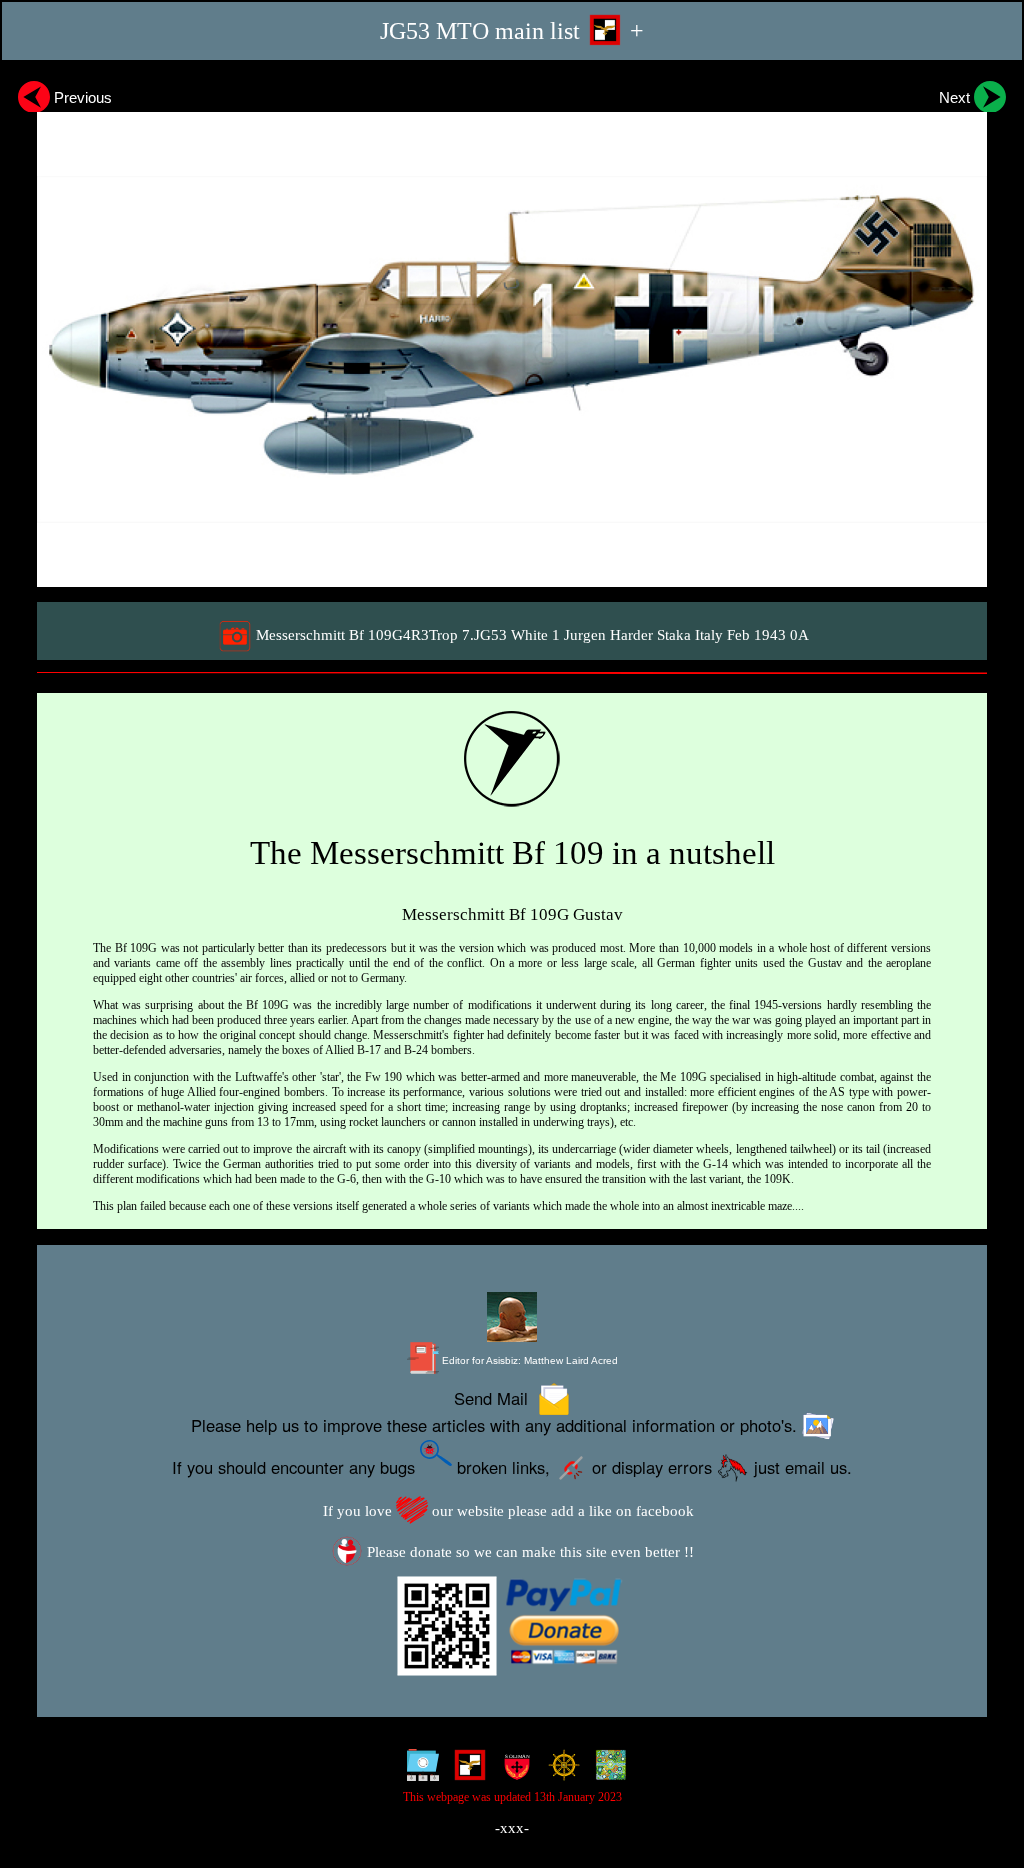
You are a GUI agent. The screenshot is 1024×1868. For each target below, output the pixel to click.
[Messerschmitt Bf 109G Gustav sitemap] (418, 1770)
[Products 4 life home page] (606, 1770)
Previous (81, 97)
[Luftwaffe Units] (465, 1770)
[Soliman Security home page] (512, 1770)
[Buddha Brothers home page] (559, 1770)
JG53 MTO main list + (512, 30)
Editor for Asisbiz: (528, 1360)
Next (956, 97)
